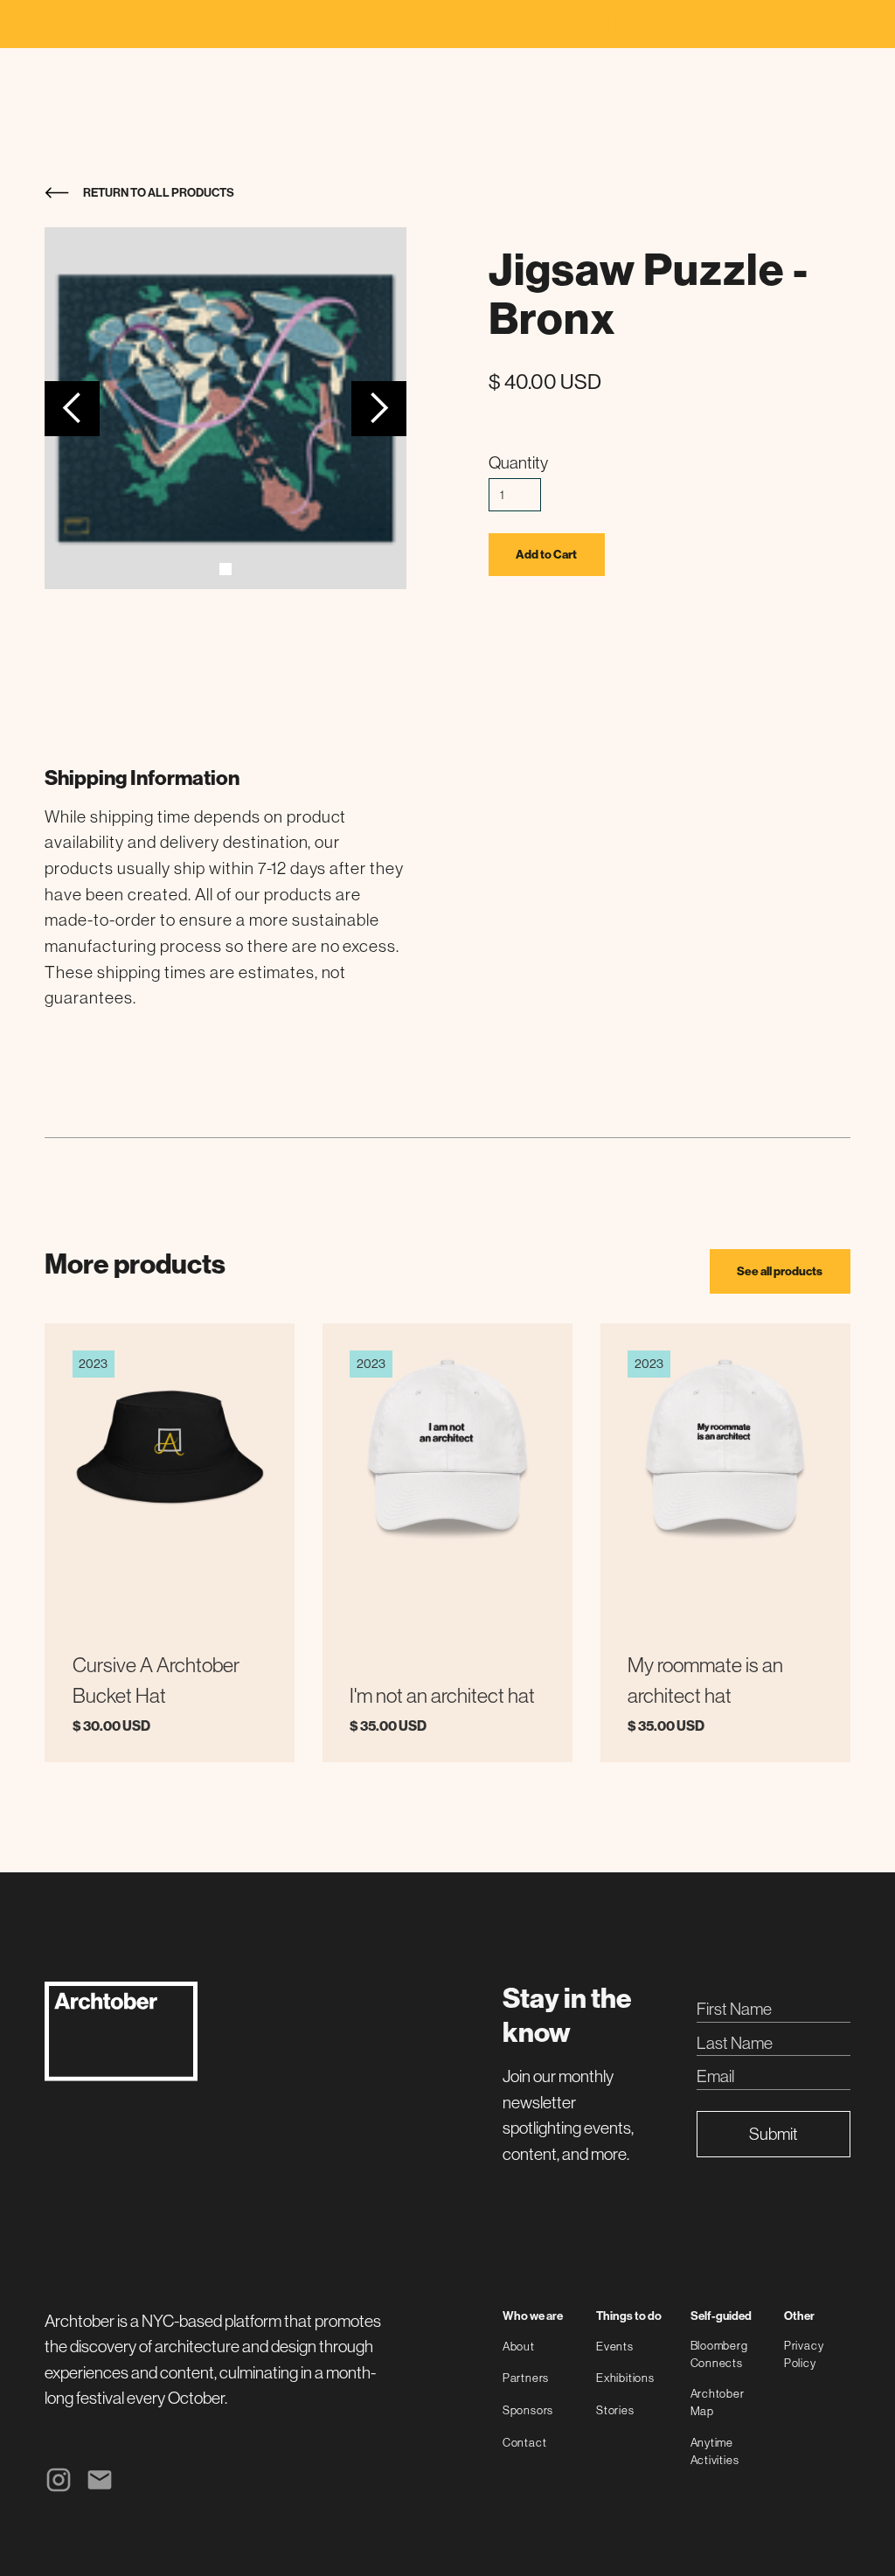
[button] (72, 409)
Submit (774, 2134)
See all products (780, 1271)
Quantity (518, 462)
